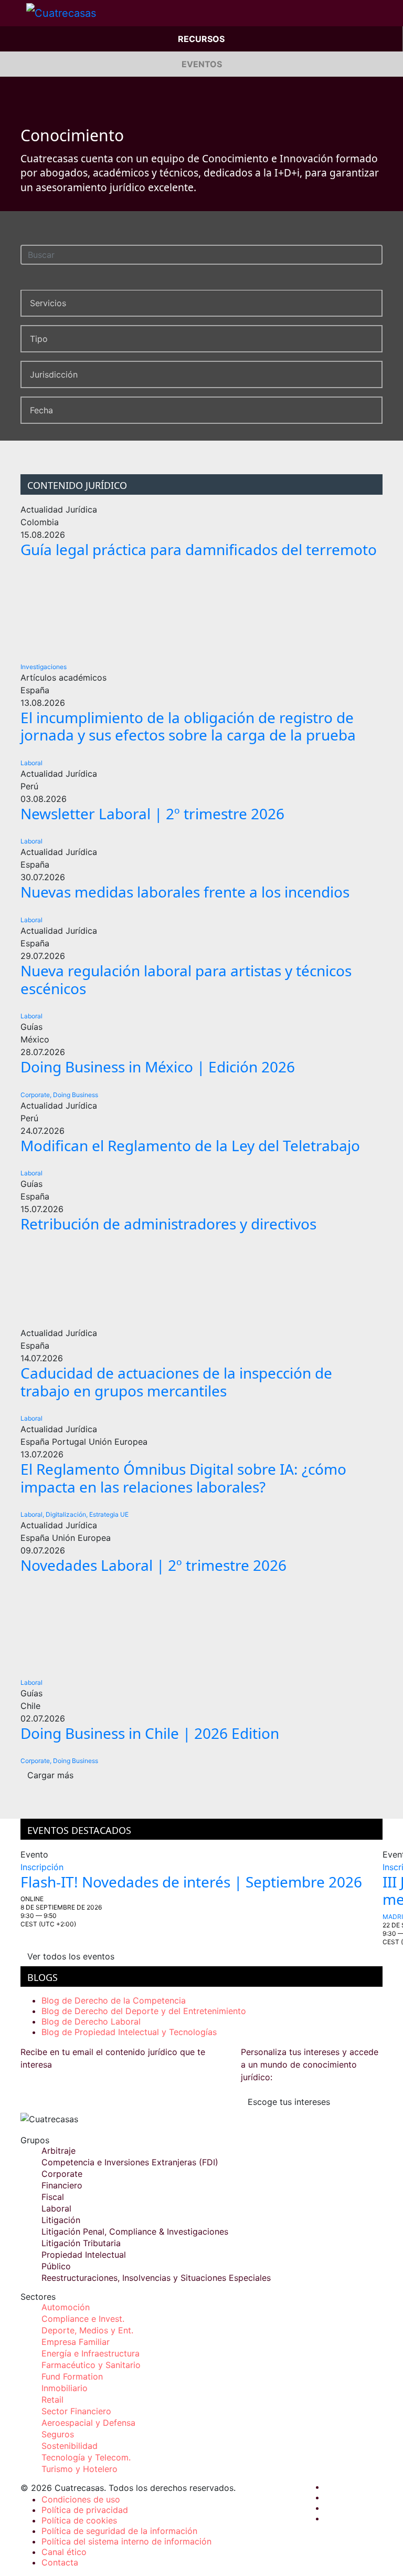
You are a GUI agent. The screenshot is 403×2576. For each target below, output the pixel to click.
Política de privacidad (85, 2510)
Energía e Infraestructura (91, 2353)
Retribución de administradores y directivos (168, 1224)
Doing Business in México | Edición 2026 (158, 1067)
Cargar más (50, 1775)
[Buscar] (377, 253)
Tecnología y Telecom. (86, 2457)
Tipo (39, 339)
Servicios (48, 303)
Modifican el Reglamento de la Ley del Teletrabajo (190, 1145)
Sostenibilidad (70, 2446)
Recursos (201, 39)
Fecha (41, 410)
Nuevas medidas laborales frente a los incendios (185, 892)
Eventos (202, 64)
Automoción (66, 2307)
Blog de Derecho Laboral (91, 2021)
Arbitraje (59, 2151)
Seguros (58, 2434)
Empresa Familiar (76, 2342)
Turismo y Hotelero (79, 2469)
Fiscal (53, 2197)
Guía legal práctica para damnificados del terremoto (199, 549)
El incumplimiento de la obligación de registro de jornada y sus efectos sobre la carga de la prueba (188, 726)
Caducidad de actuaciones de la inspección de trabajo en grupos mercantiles (176, 1382)
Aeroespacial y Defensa (88, 2423)
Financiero (62, 2185)
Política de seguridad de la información (119, 2531)
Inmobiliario (65, 2388)
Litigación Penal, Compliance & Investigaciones (135, 2231)
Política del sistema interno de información (126, 2541)
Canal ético (64, 2552)
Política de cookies (79, 2520)
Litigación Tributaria (81, 2243)
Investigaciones (44, 667)
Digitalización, (67, 1514)
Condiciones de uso (81, 2499)
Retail (52, 2400)
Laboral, (32, 1514)
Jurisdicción (54, 374)
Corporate (62, 2174)
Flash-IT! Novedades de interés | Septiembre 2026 (191, 1882)
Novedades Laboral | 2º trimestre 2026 (153, 1565)
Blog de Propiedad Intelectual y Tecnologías (129, 2032)
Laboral (31, 763)
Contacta (60, 2562)
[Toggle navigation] (13, 13)
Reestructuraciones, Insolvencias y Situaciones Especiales (156, 2278)
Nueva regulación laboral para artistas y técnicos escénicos (186, 979)
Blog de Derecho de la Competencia (114, 2000)
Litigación (61, 2220)
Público (56, 2266)
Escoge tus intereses (289, 2102)
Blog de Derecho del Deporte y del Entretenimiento (144, 2011)
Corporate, (36, 1095)
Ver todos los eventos (71, 1956)
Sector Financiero (76, 2411)
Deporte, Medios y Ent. (87, 2330)
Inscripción (42, 1867)
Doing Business (76, 1095)
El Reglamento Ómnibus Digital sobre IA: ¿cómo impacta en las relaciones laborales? (183, 1478)
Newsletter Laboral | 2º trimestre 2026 (152, 814)
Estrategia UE (109, 1514)
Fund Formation (72, 2376)
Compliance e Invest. (83, 2319)
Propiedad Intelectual (84, 2255)
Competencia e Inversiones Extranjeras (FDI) (130, 2162)
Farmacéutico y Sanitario (91, 2365)
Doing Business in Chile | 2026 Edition (150, 1733)
